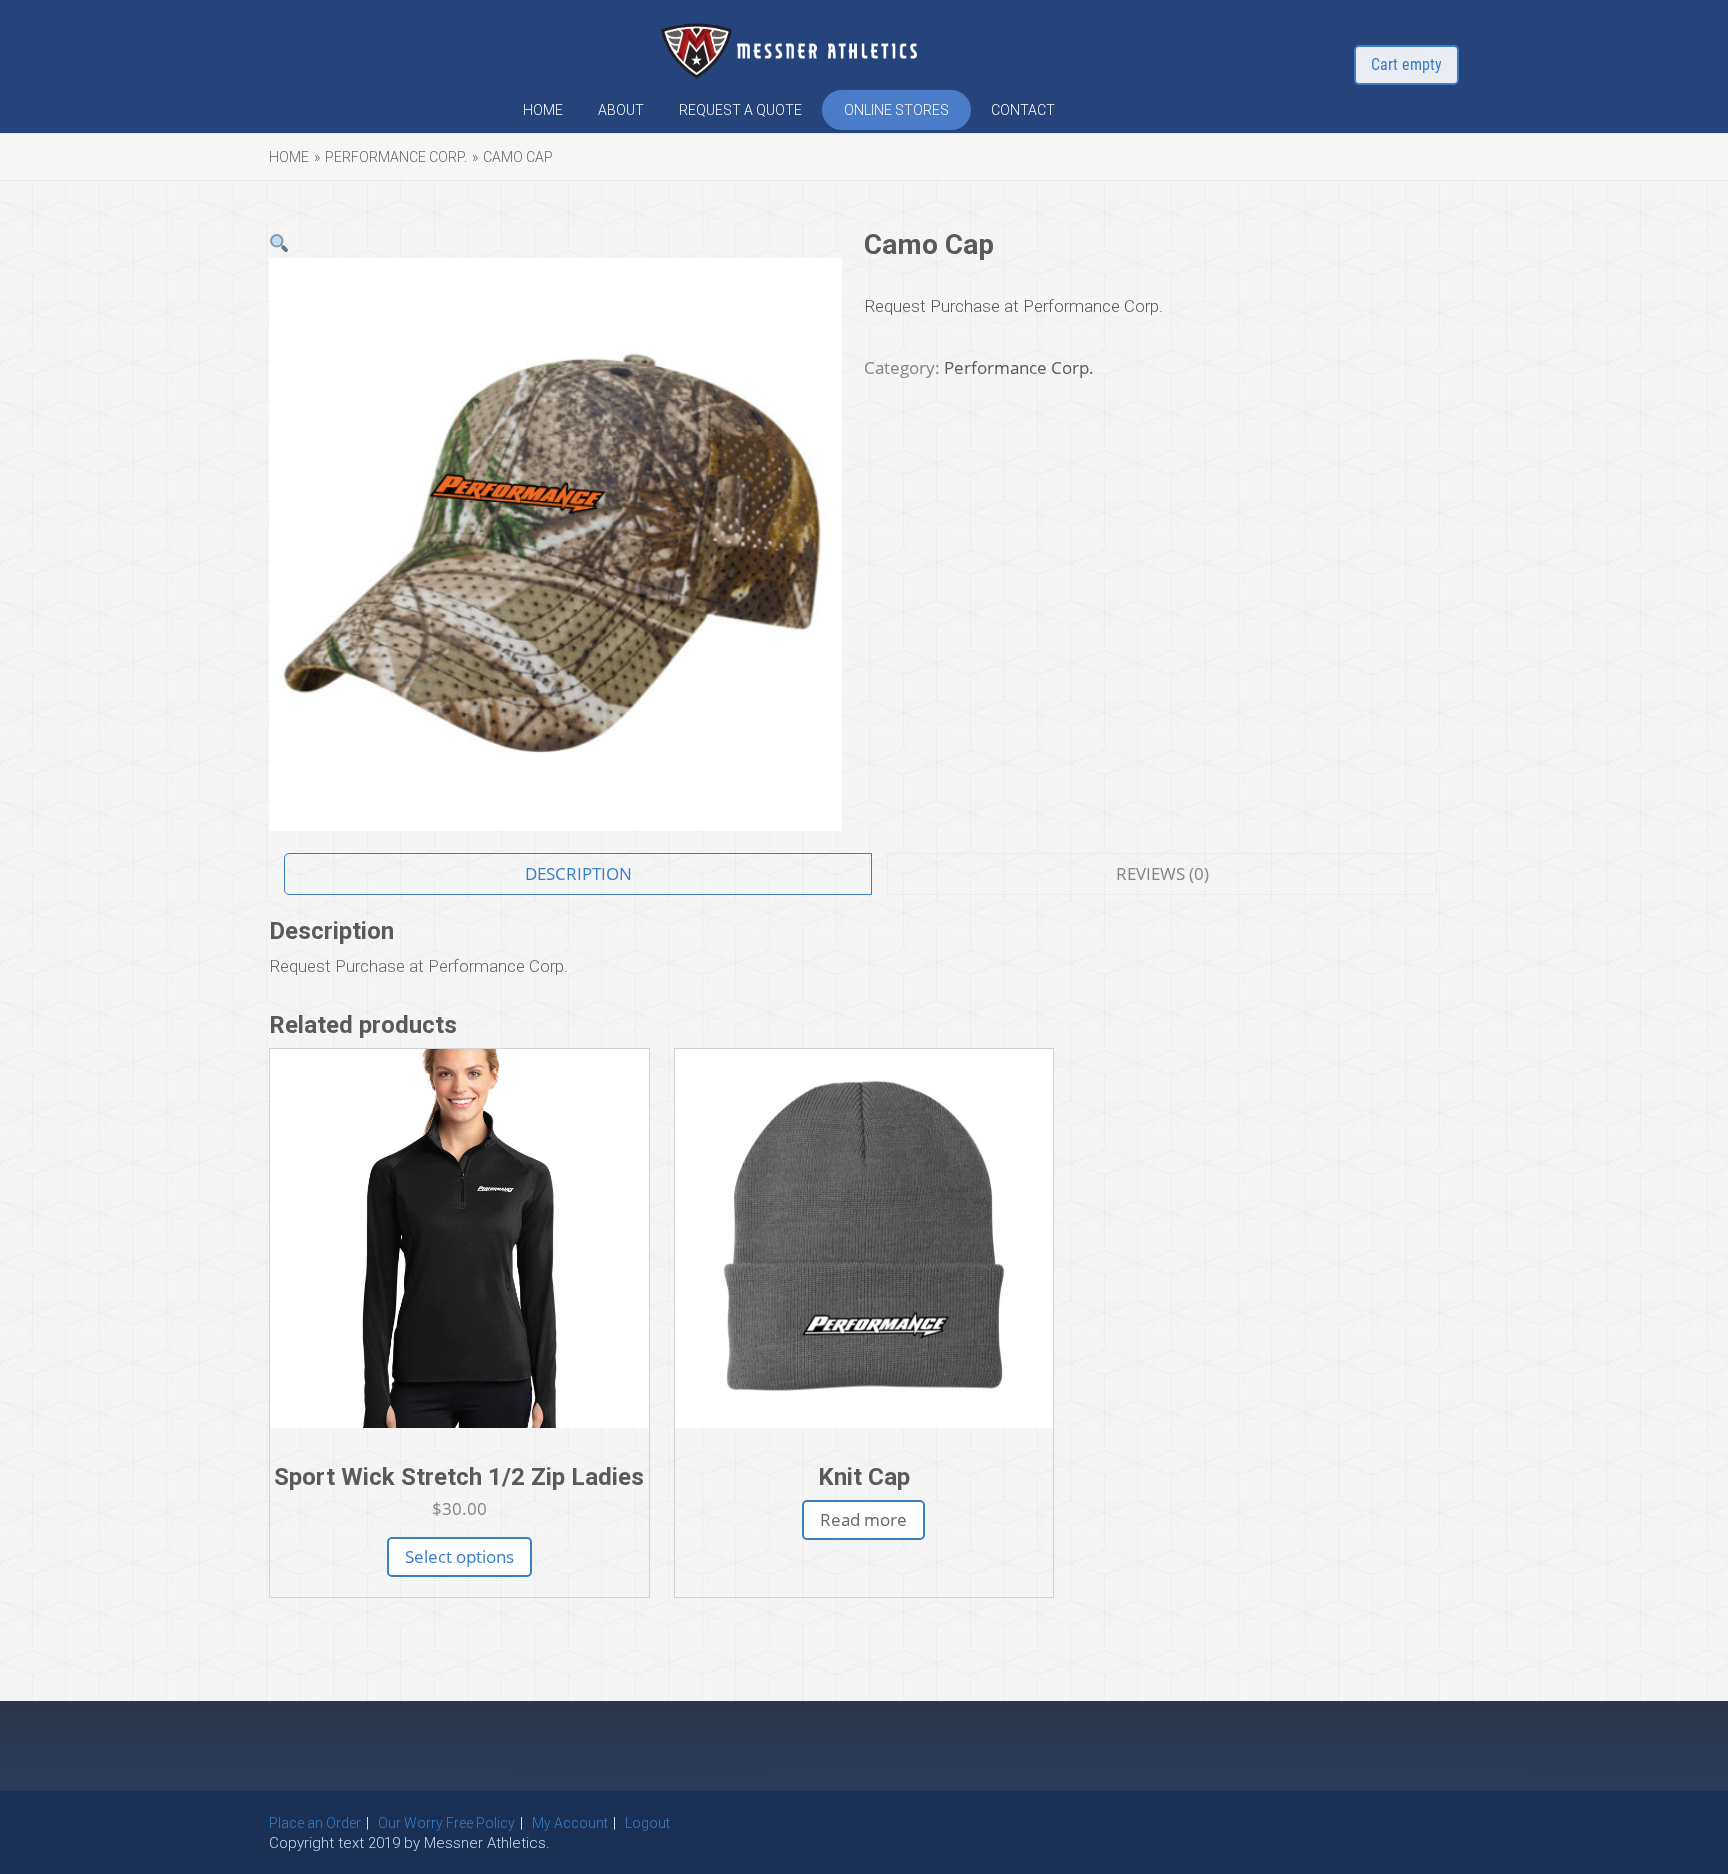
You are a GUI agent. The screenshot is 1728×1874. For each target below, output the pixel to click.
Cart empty (1406, 64)
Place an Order (315, 1823)
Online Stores (896, 110)
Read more (863, 1519)
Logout (647, 1823)
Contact (1023, 110)
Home (543, 110)
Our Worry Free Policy (446, 1823)
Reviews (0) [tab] (1162, 873)
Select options (459, 1556)
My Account (570, 1823)
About (621, 110)
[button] (279, 244)
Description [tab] (578, 873)
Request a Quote (740, 110)
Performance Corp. (396, 157)
